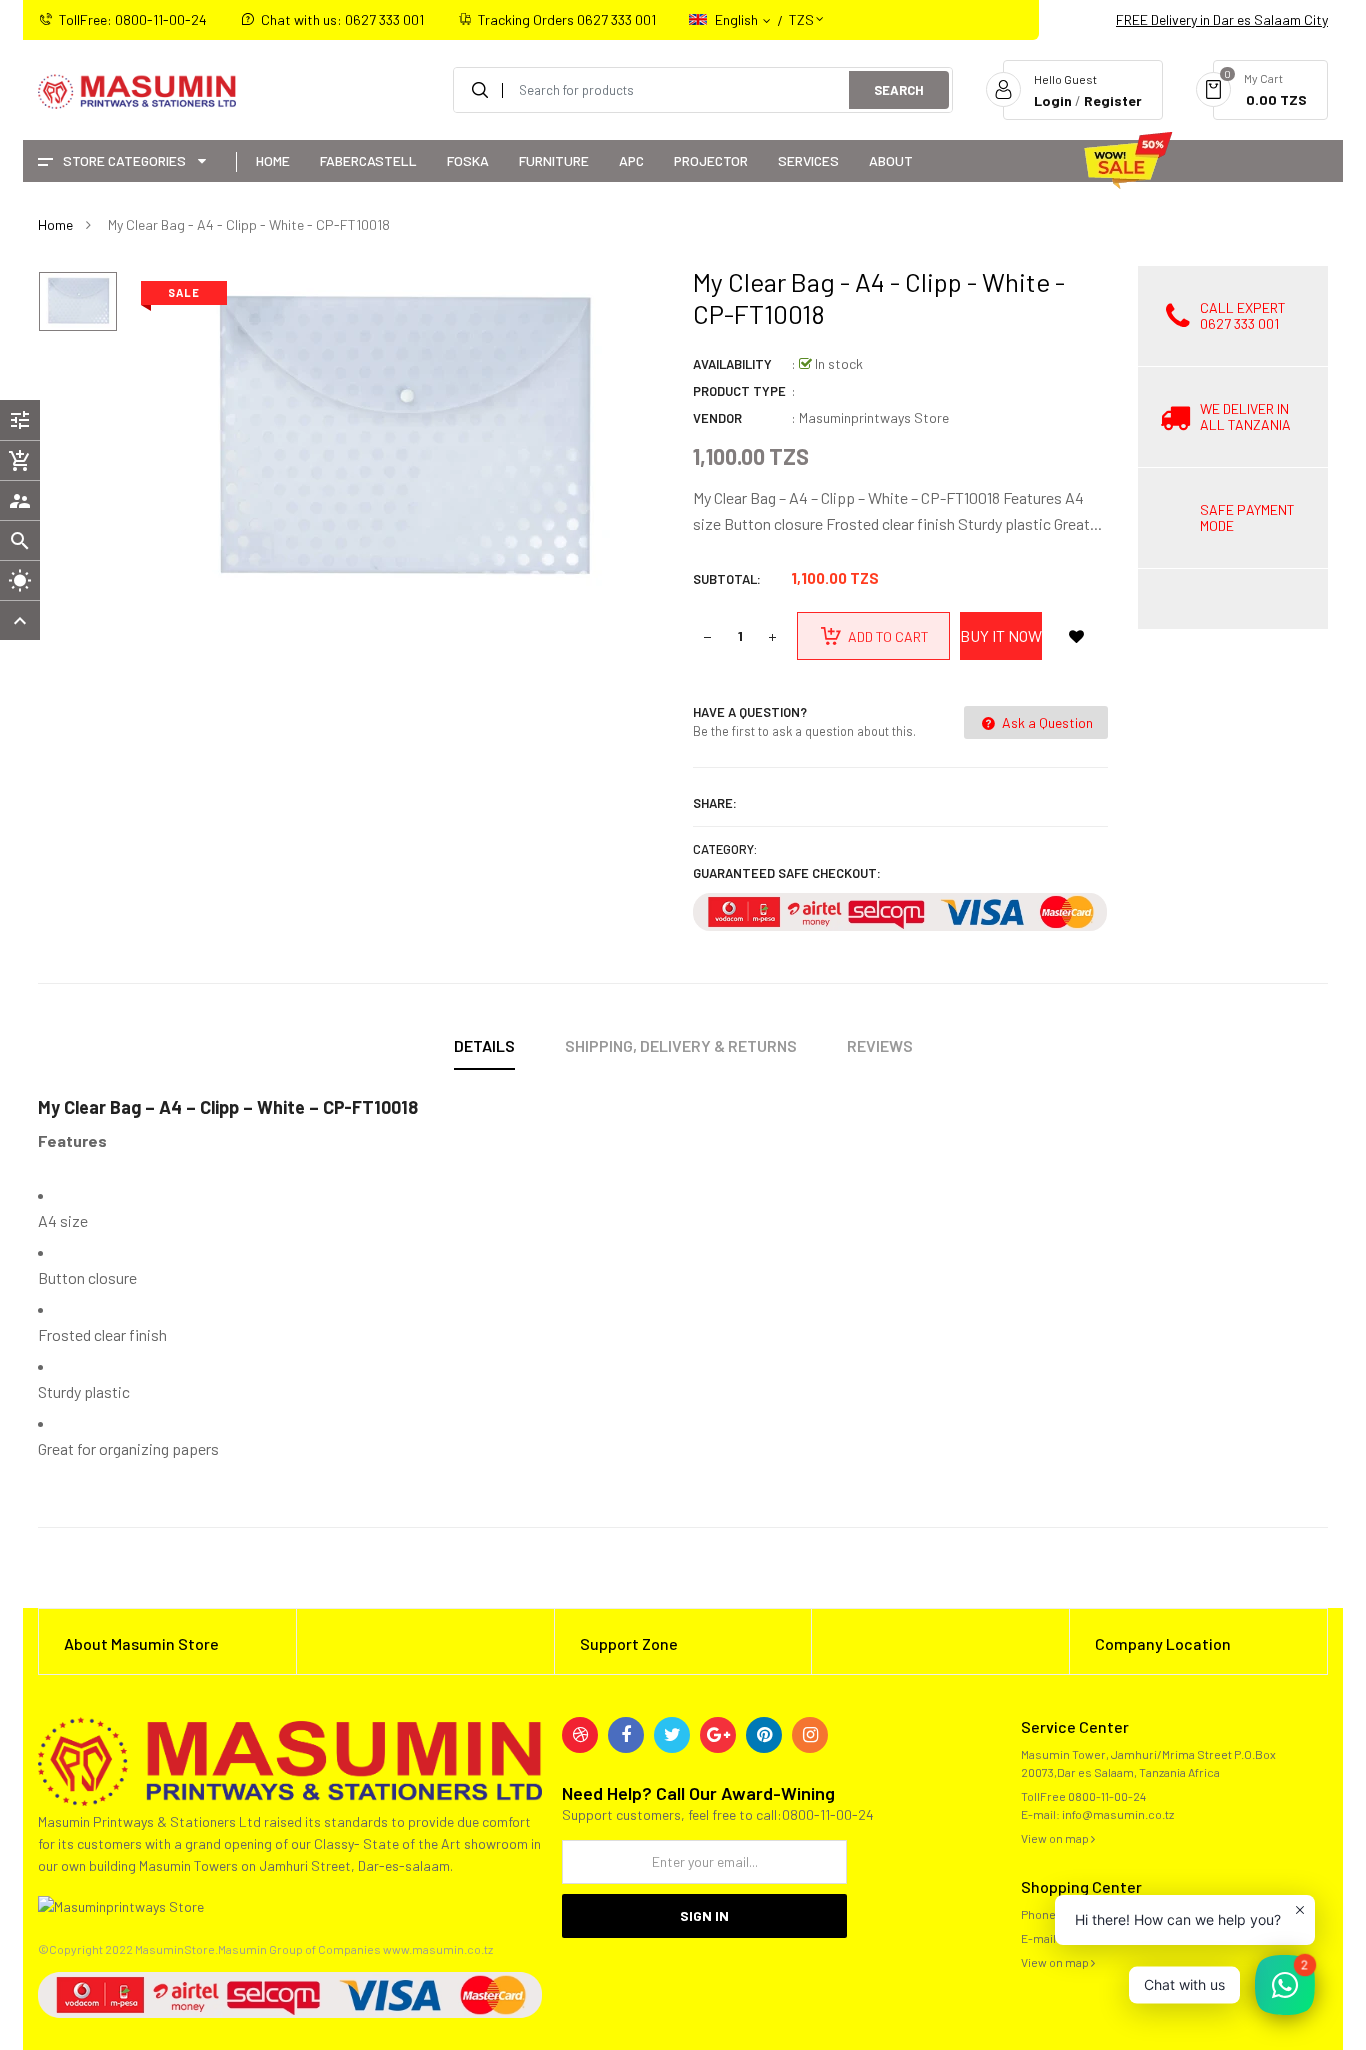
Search (899, 90)
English (738, 19)
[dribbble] (580, 1735)
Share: (715, 803)
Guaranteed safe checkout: (787, 873)
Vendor (717, 418)
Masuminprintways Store (874, 417)
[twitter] (672, 1735)
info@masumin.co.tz (1118, 1814)
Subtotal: (727, 579)
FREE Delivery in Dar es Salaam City (1222, 19)
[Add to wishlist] (1076, 636)
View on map (1056, 1838)
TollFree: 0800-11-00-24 (133, 19)
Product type (739, 391)
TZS (801, 10)
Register (1113, 100)
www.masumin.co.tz (438, 1949)
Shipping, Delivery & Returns (681, 1045)
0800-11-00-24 (1107, 1796)
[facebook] (626, 1735)
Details (484, 1045)
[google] (718, 1735)
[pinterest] (764, 1735)
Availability (732, 364)
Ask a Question (1046, 722)
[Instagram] (810, 1735)
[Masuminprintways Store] (290, 1759)
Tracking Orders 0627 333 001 (567, 19)
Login (1053, 100)
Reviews (880, 1045)
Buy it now (1001, 635)
